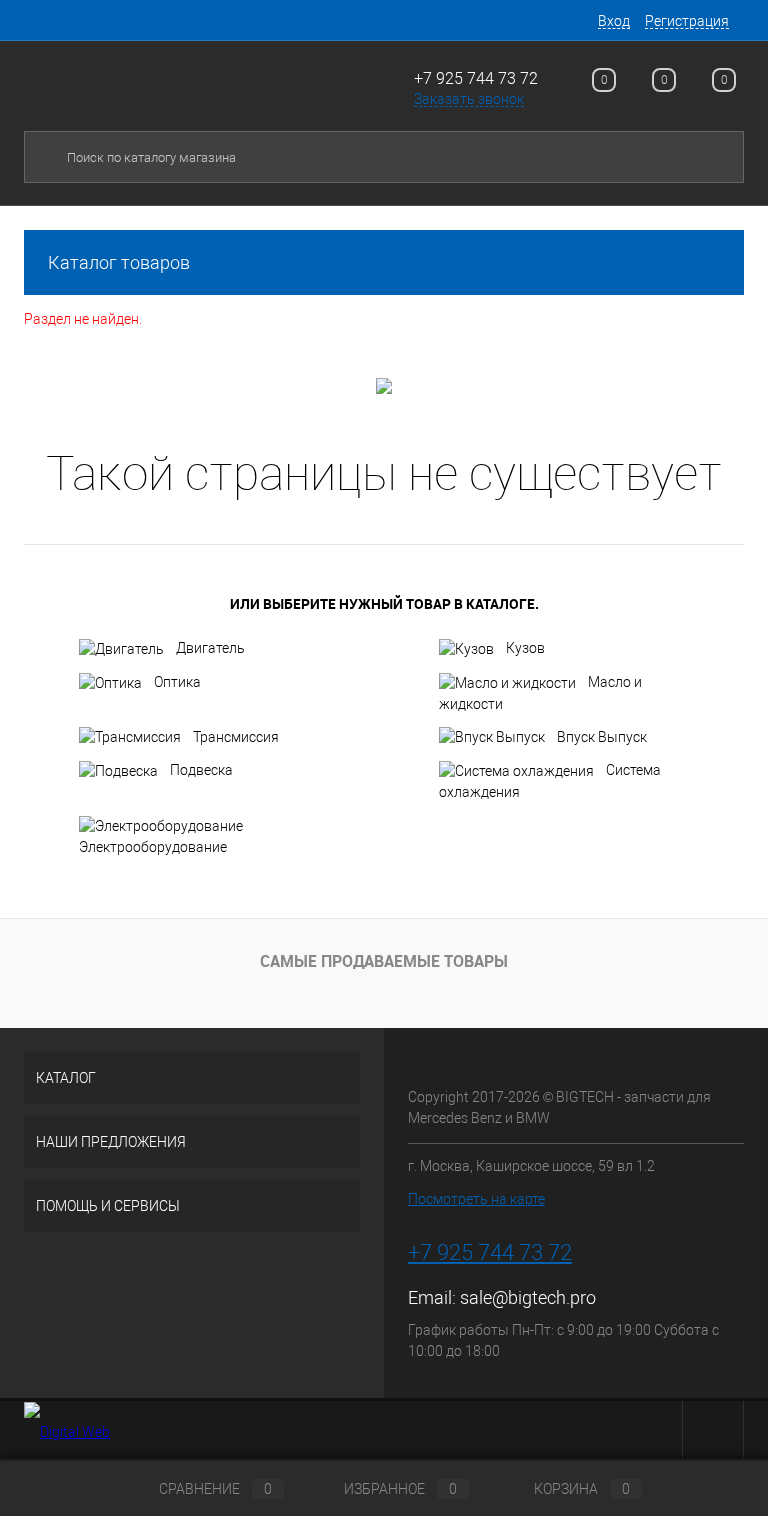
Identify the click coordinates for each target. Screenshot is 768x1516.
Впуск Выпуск (602, 737)
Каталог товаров (119, 262)
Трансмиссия (236, 737)
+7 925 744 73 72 (476, 78)
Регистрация (687, 21)
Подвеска (201, 770)
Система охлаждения (550, 781)
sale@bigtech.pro (528, 1297)
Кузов (525, 648)
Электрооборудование (153, 847)
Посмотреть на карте (476, 1199)
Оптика (177, 682)
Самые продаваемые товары (384, 961)
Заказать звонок (469, 99)
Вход (614, 21)
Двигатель (210, 648)
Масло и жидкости (540, 693)
